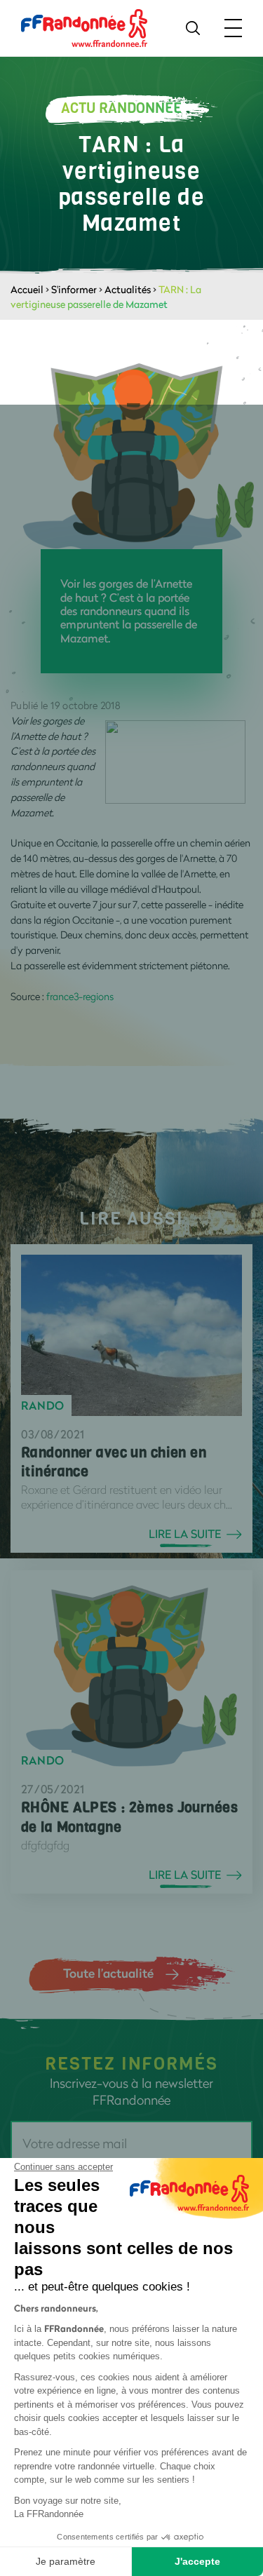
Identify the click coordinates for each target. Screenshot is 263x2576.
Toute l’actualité (108, 1973)
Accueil (27, 289)
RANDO (43, 1405)
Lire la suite (185, 1534)
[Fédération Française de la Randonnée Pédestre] (84, 27)
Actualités (128, 289)
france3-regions (80, 996)
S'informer (74, 289)
